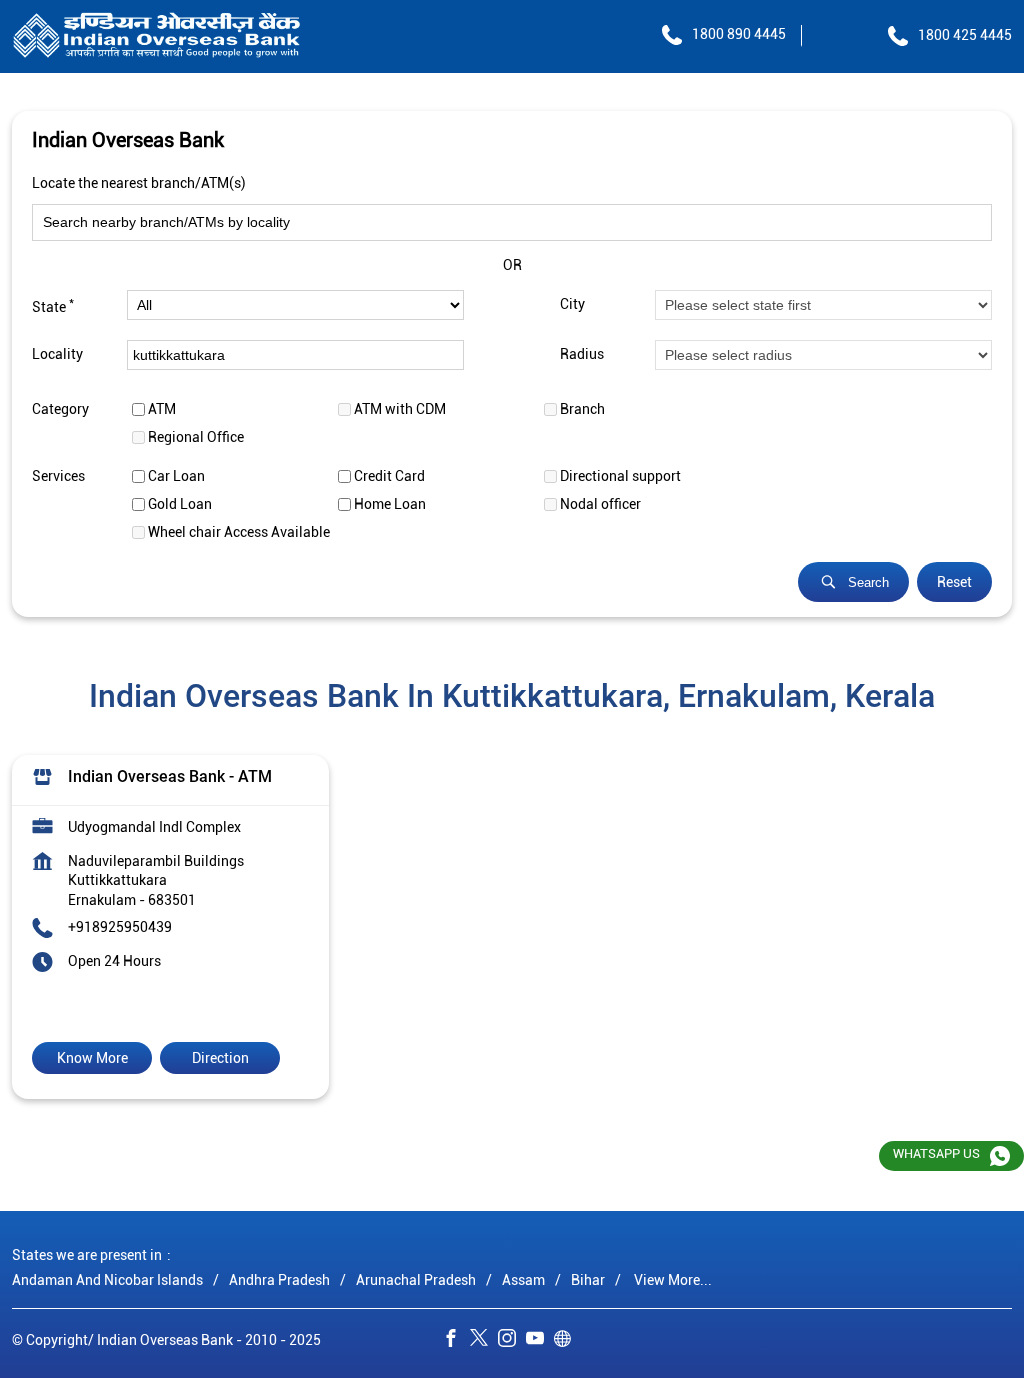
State (53, 305)
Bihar (588, 1279)
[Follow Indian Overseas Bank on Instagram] (512, 1341)
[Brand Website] (568, 1341)
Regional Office (196, 437)
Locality (57, 355)
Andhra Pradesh (279, 1279)
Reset (954, 582)
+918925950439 (120, 928)
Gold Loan (180, 504)
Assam (523, 1279)
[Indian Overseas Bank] (157, 36)
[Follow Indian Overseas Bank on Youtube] (540, 1341)
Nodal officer (600, 504)
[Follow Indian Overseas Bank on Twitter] (484, 1341)
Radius (582, 355)
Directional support (620, 476)
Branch (582, 409)
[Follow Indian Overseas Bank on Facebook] (456, 1341)
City (572, 305)
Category (60, 409)
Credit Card (389, 476)
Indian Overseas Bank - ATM (170, 777)
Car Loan (176, 476)
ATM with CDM (400, 409)
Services (58, 476)
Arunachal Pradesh (416, 1279)
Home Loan (390, 504)
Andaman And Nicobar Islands (107, 1279)
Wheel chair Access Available (239, 532)
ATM (162, 409)
